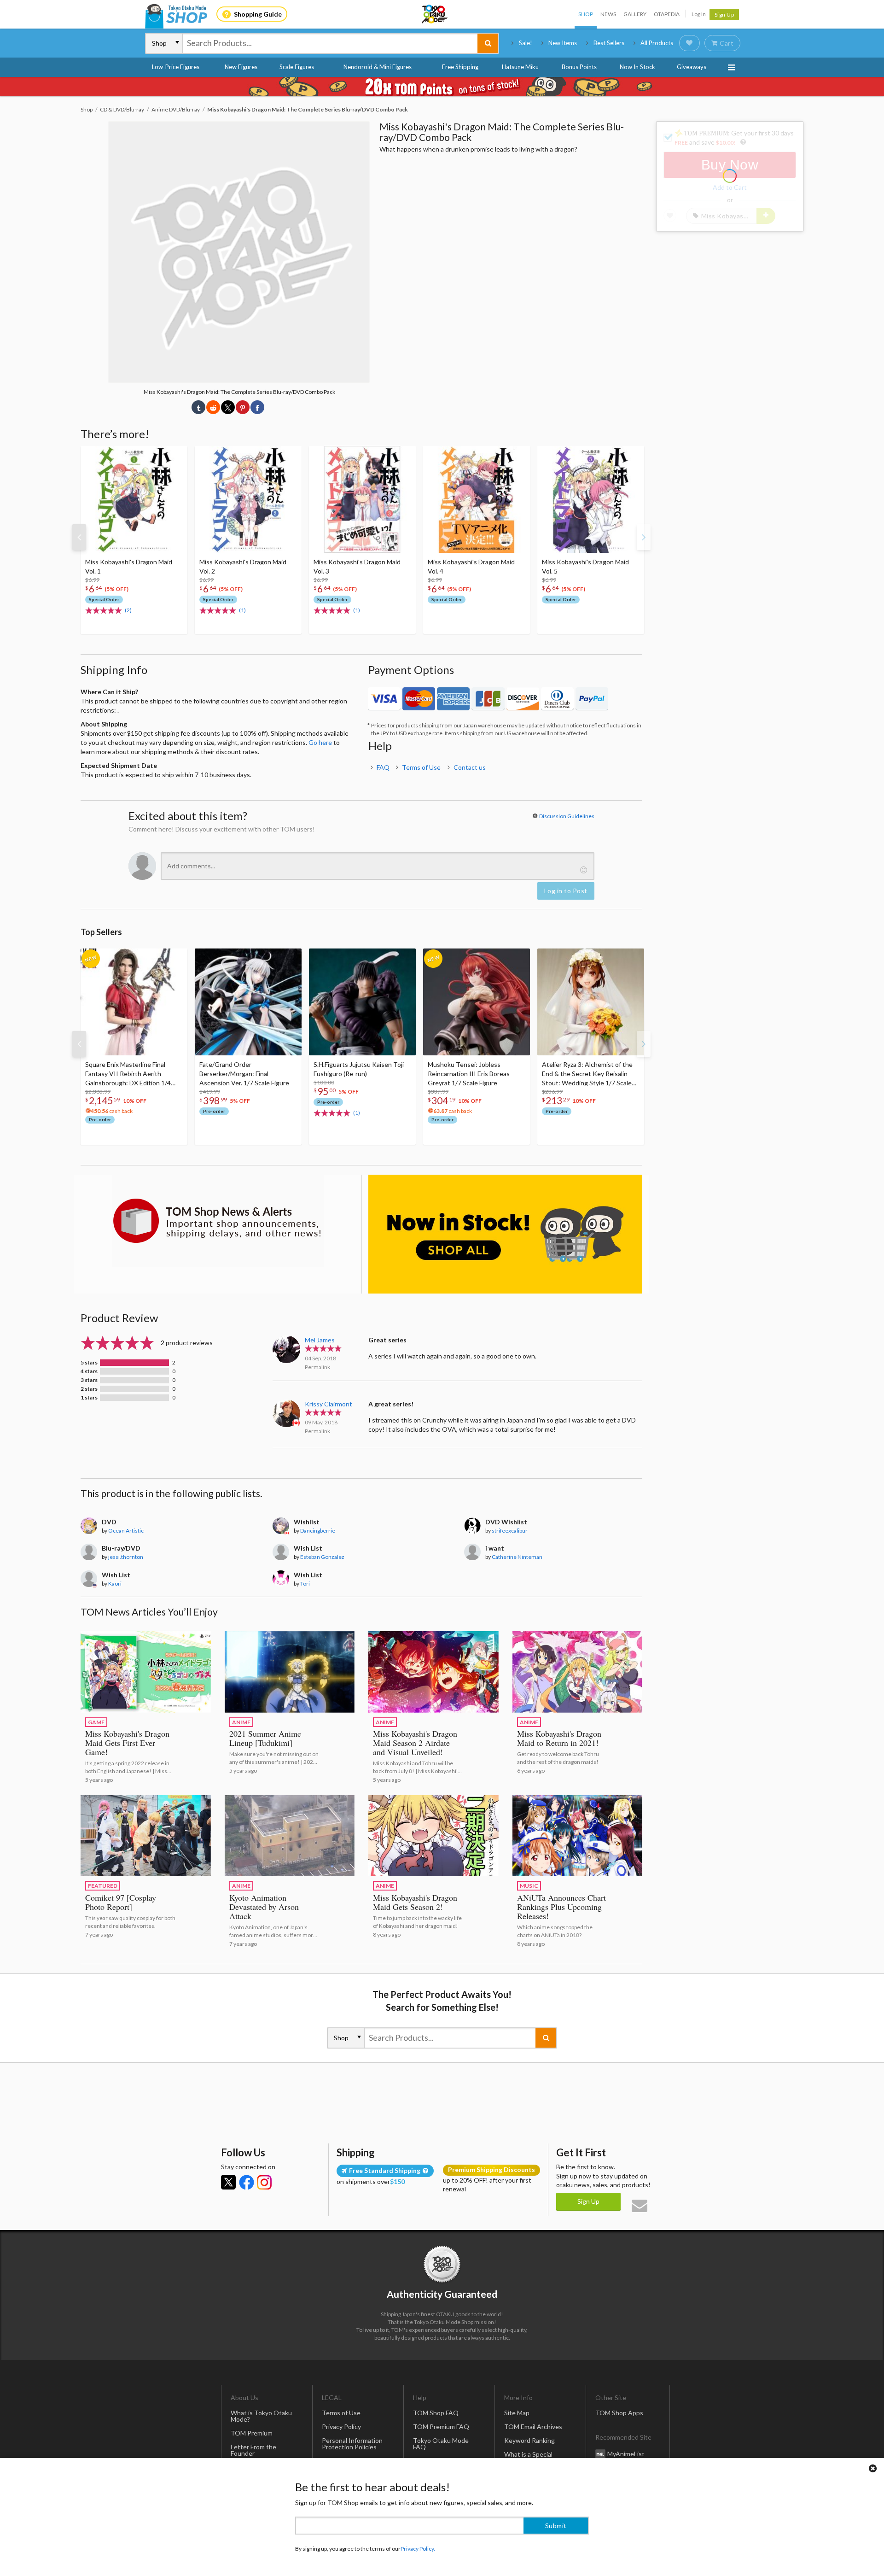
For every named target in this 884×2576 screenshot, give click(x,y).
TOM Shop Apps (619, 2413)
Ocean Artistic (126, 1531)
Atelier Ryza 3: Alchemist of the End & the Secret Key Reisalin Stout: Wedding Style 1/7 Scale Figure (587, 1074)
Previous (79, 537)
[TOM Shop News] (218, 1221)
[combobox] (330, 43)
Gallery (635, 14)
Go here (320, 742)
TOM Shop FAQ (436, 2413)
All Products (657, 43)
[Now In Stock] (505, 1234)
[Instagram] (264, 2182)
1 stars (89, 1398)
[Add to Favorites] (175, 455)
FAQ (383, 767)
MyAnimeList (626, 2454)
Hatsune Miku (520, 67)
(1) (242, 610)
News (608, 14)
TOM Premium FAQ (441, 2427)
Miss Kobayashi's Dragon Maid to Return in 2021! (559, 1738)
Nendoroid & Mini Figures (378, 67)
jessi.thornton (126, 1557)
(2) (128, 610)
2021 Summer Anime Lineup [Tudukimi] (265, 1738)
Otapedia (667, 14)
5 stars (89, 1363)
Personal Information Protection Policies (352, 2444)
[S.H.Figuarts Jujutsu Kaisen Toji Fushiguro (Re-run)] (362, 1002)
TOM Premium (252, 2433)
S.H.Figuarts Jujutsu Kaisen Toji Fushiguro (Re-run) (359, 1069)
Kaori (115, 1584)
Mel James (320, 1340)
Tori (305, 1584)
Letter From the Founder (253, 2450)
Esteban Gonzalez (322, 1557)
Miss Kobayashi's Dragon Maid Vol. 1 (129, 566)
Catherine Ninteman (517, 1557)
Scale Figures (297, 67)
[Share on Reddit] (213, 407)
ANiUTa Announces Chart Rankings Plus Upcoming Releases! (561, 1907)
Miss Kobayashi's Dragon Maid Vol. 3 (357, 566)
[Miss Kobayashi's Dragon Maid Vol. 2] (248, 499)
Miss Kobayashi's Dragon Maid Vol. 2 (243, 566)
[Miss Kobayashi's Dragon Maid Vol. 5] (591, 499)
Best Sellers (609, 43)
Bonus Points (579, 67)
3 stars (89, 1380)
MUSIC (529, 1886)
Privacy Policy (341, 2427)
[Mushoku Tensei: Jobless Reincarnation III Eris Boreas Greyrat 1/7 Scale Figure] (477, 1002)
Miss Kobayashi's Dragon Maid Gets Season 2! (415, 1902)
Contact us (470, 767)
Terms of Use (421, 767)
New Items (563, 43)
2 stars (89, 1389)
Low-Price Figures (176, 67)
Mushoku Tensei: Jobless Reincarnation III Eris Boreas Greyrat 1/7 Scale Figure (469, 1074)
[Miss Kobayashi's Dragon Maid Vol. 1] (134, 499)
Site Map (517, 2413)
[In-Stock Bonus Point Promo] (442, 87)
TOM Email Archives (533, 2427)
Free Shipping (460, 67)
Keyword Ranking (529, 2440)
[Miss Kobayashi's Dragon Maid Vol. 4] (477, 499)
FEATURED (103, 1886)
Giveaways (692, 67)
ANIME (241, 1722)
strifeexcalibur (510, 1531)
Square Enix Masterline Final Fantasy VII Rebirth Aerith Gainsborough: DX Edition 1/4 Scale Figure (128, 1074)
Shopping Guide (258, 14)
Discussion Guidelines (567, 816)
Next (644, 537)
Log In (699, 14)
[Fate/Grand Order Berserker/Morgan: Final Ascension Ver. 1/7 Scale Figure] (248, 1002)
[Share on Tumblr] (198, 407)
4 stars (89, 1371)
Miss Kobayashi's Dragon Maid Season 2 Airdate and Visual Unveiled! (415, 1743)
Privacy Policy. (418, 2549)
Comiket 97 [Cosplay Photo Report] (121, 1902)
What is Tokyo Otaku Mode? (261, 2416)
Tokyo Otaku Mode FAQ (441, 2444)
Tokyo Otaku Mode (435, 14)
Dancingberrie (318, 1531)
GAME (96, 1722)
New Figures (241, 67)
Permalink (317, 1367)
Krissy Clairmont (329, 1404)
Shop (586, 14)
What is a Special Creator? (528, 2457)
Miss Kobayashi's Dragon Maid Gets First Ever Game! (127, 1743)
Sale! (526, 43)
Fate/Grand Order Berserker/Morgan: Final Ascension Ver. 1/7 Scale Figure (244, 1074)
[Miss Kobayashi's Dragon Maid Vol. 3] (362, 499)
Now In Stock (637, 67)
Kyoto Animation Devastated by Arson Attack (264, 1907)
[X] (228, 2182)
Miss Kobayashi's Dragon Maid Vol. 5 (585, 566)
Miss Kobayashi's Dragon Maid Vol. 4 (471, 566)
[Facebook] (246, 2182)
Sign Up (724, 15)
